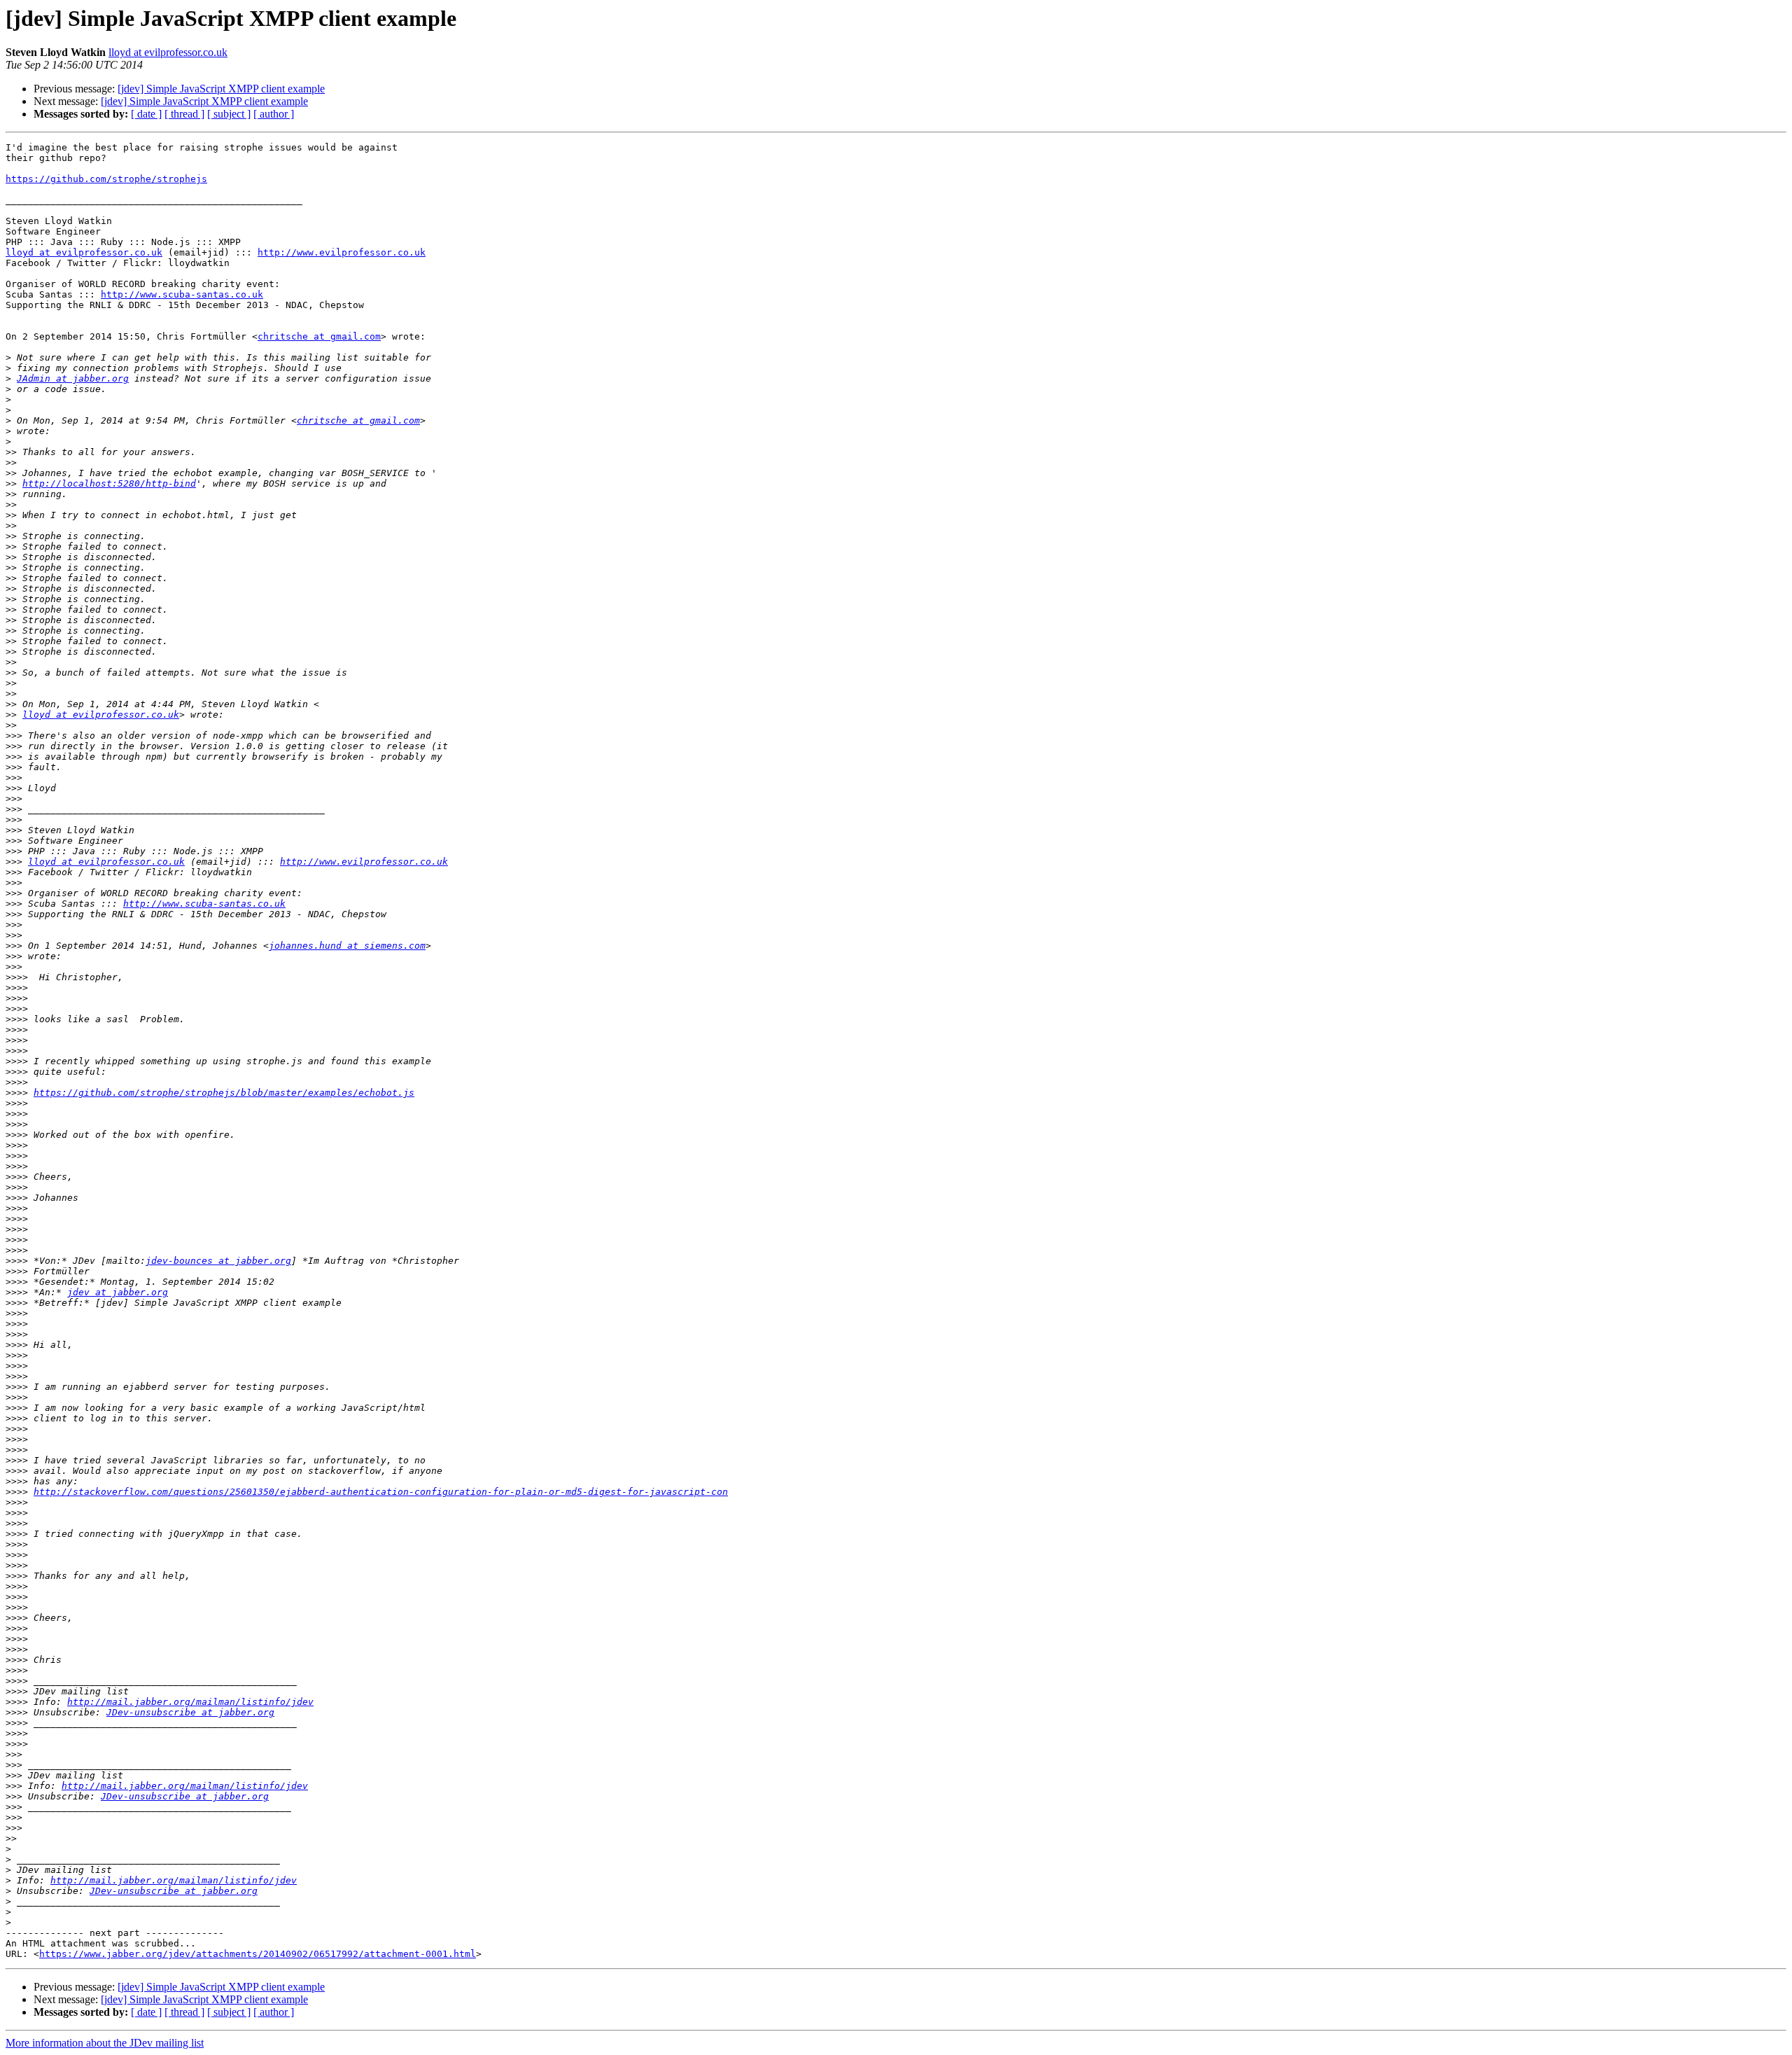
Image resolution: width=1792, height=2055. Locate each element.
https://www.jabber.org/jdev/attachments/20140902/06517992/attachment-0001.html (258, 1954)
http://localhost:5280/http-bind (109, 483)
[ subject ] (229, 114)
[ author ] (274, 114)
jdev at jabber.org (118, 1292)
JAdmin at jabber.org (73, 378)
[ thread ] (184, 114)
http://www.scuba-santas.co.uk (182, 294)
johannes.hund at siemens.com (347, 946)
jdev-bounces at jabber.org (218, 1261)
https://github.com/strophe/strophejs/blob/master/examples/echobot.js (224, 1093)
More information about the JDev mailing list (105, 2043)
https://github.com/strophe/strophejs (106, 179)
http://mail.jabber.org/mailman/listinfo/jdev (190, 1702)
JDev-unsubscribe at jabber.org (190, 1712)
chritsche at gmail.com (319, 336)
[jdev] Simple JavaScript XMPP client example (221, 89)
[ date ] (146, 114)
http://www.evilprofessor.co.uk (342, 252)
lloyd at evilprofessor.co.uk (168, 52)
